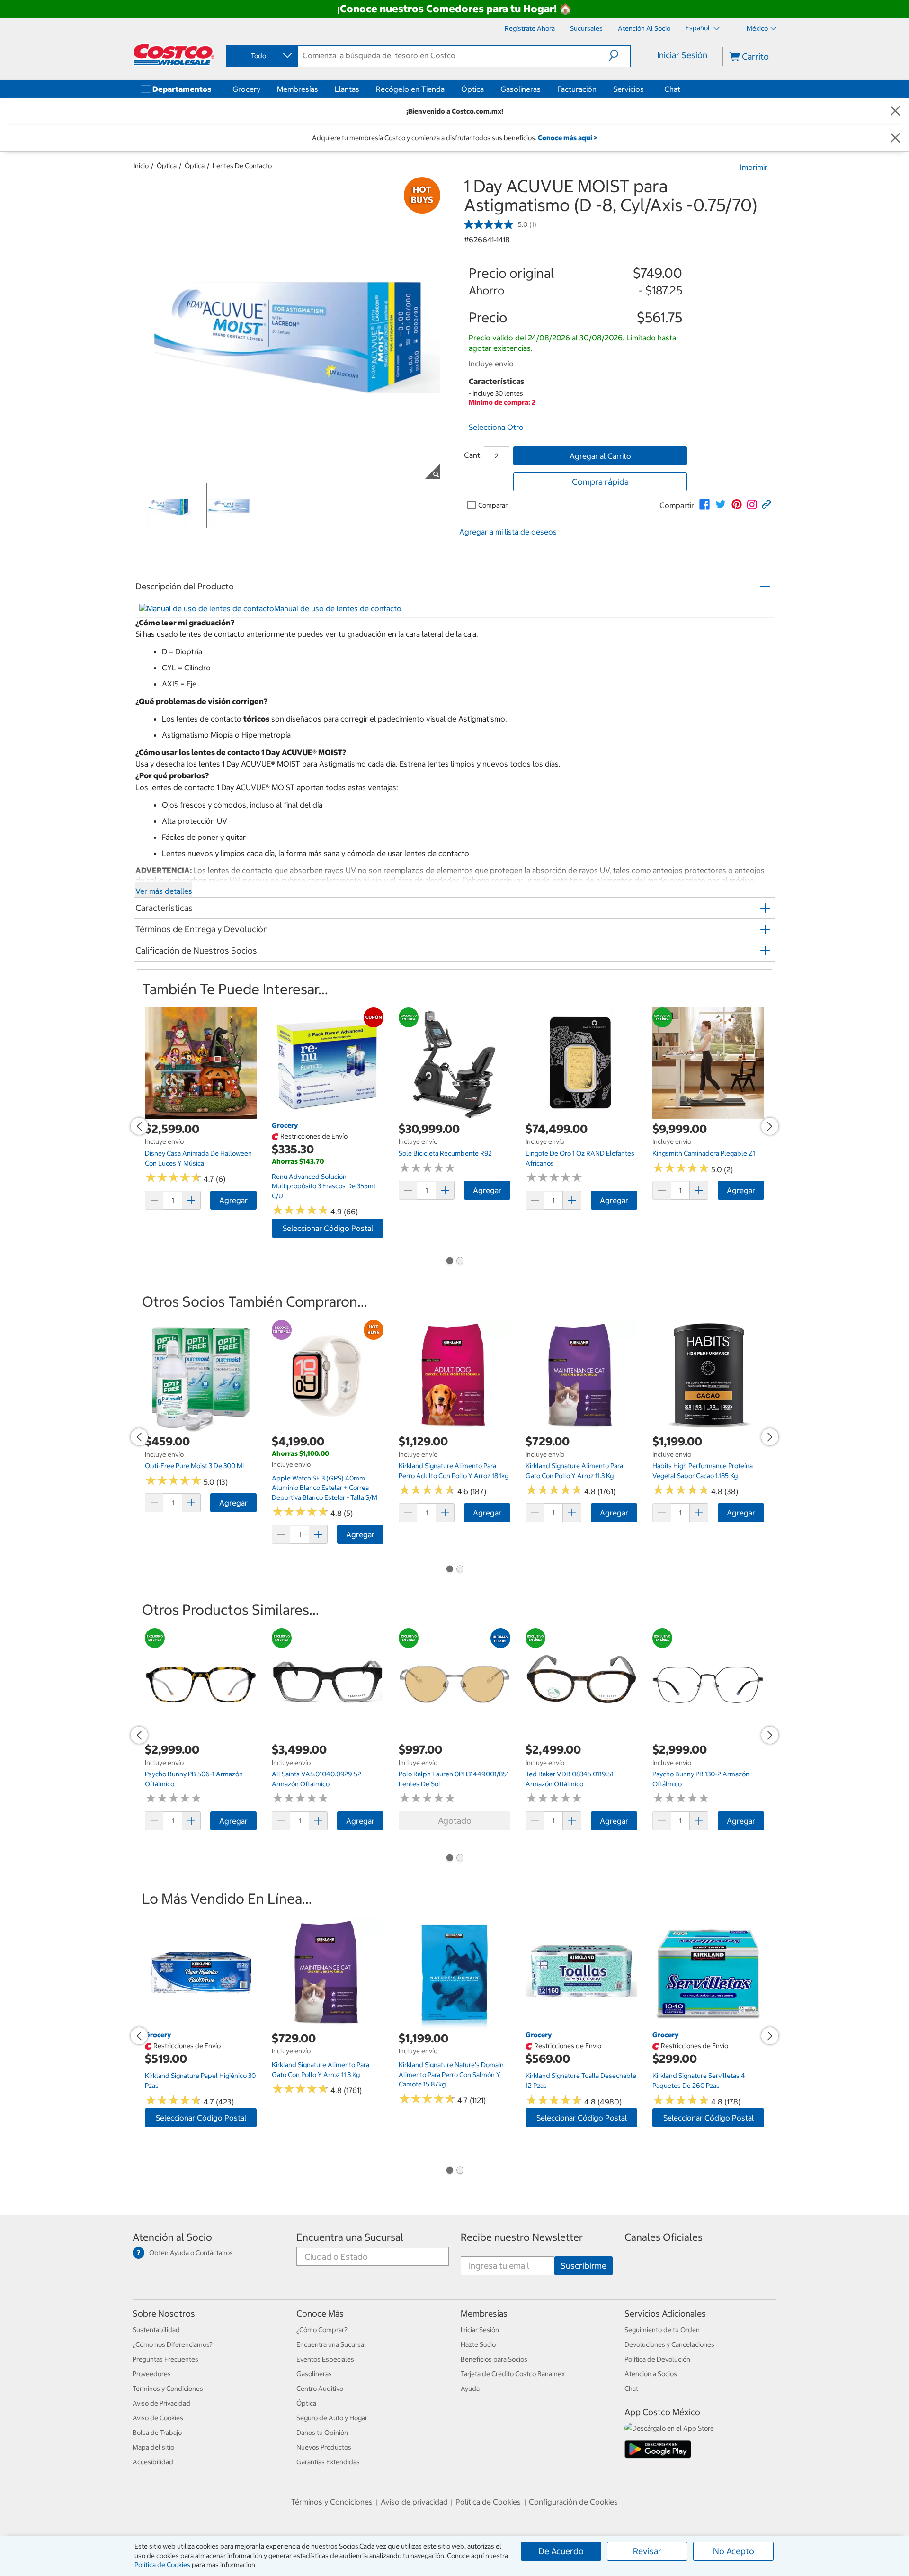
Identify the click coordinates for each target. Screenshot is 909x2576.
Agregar (233, 1200)
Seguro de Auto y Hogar (332, 2418)
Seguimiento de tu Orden (662, 2330)
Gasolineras (521, 89)
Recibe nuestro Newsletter (522, 2237)
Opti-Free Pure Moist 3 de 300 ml (195, 1466)
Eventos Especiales (325, 2359)
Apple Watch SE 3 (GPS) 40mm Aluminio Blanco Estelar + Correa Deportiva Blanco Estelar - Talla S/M (325, 1488)
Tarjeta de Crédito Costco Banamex (513, 2374)
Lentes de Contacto (242, 166)
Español (698, 28)
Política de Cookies (162, 2565)
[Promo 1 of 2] (449, 1262)
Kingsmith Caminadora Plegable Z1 (704, 1153)
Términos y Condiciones (168, 2389)
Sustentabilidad (156, 2330)
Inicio (141, 166)
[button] (619, 55)
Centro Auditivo (320, 2389)
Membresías (298, 89)
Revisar (647, 2551)
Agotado (455, 1821)
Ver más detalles (164, 891)
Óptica (472, 89)
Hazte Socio (478, 2344)
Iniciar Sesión (682, 55)
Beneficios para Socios (494, 2359)
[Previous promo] (139, 1126)
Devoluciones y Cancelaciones (669, 2344)
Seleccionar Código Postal (328, 1228)
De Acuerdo (561, 2551)
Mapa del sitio (153, 2447)
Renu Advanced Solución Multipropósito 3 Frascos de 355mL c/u (325, 1186)
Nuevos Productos (324, 2447)
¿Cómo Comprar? (322, 2330)
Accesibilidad (153, 2462)
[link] (704, 505)
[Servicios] (646, 89)
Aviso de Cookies (158, 2418)
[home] (174, 54)
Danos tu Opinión (322, 2433)
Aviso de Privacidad (161, 2403)
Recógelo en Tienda (410, 89)
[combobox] (261, 56)
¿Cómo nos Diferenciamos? (173, 2344)
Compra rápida (600, 482)
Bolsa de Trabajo (157, 2433)
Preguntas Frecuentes (165, 2359)
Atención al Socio (172, 2237)
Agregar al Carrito (600, 456)
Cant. (473, 455)
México (757, 28)
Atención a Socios (651, 2374)
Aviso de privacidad (414, 2502)
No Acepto (734, 2551)
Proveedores (152, 2374)
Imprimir (754, 167)
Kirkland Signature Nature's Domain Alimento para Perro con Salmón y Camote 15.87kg (451, 2074)
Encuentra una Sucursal (350, 2237)
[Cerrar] (895, 111)
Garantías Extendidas (328, 2462)
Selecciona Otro (496, 427)
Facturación (577, 89)
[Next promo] (770, 1126)
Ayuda (470, 2389)
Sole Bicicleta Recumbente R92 (445, 1153)
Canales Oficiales (664, 2237)
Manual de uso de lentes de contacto (338, 608)
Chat (672, 89)
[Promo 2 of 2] (460, 1262)
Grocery (246, 89)
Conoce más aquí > (567, 138)
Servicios (628, 89)
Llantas (347, 89)
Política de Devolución (657, 2359)
